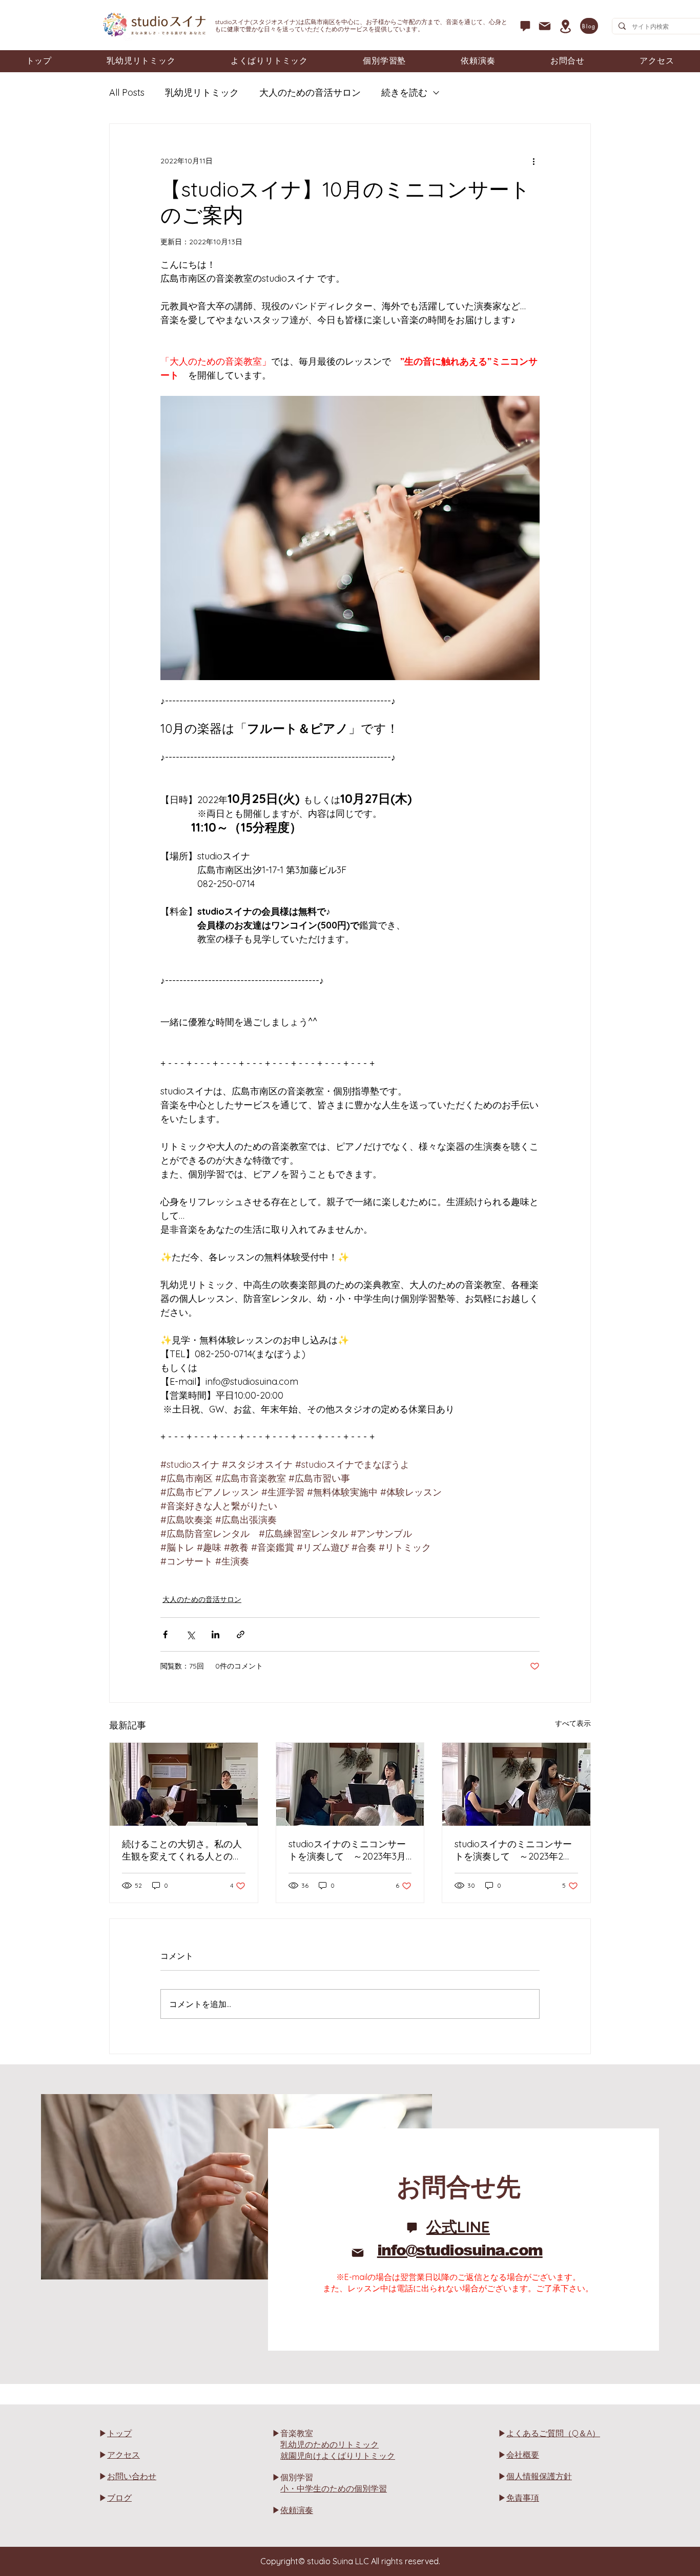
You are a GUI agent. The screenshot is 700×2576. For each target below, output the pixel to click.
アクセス (123, 2455)
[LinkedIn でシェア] (215, 1634)
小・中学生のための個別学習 (334, 2488)
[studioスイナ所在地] (565, 26)
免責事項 (523, 2498)
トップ (119, 2433)
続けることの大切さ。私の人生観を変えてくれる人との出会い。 (182, 1850)
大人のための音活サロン (310, 92)
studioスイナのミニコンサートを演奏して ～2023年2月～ (513, 1850)
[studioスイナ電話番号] (525, 26)
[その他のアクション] (533, 161)
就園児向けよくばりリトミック (338, 2456)
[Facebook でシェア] (165, 1634)
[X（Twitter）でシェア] (190, 1634)
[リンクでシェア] (241, 1634)
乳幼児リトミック (202, 92)
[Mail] (545, 26)
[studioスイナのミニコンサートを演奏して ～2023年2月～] (516, 1784)
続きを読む (404, 92)
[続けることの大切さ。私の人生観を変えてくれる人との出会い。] (184, 1784)
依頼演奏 (297, 2510)
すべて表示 (573, 1723)
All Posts (127, 92)
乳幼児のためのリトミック (330, 2444)
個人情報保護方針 (539, 2476)
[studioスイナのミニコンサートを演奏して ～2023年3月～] (350, 1784)
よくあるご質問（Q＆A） (553, 2433)
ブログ (119, 2498)
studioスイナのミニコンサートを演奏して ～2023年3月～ (347, 1850)
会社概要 (523, 2455)
